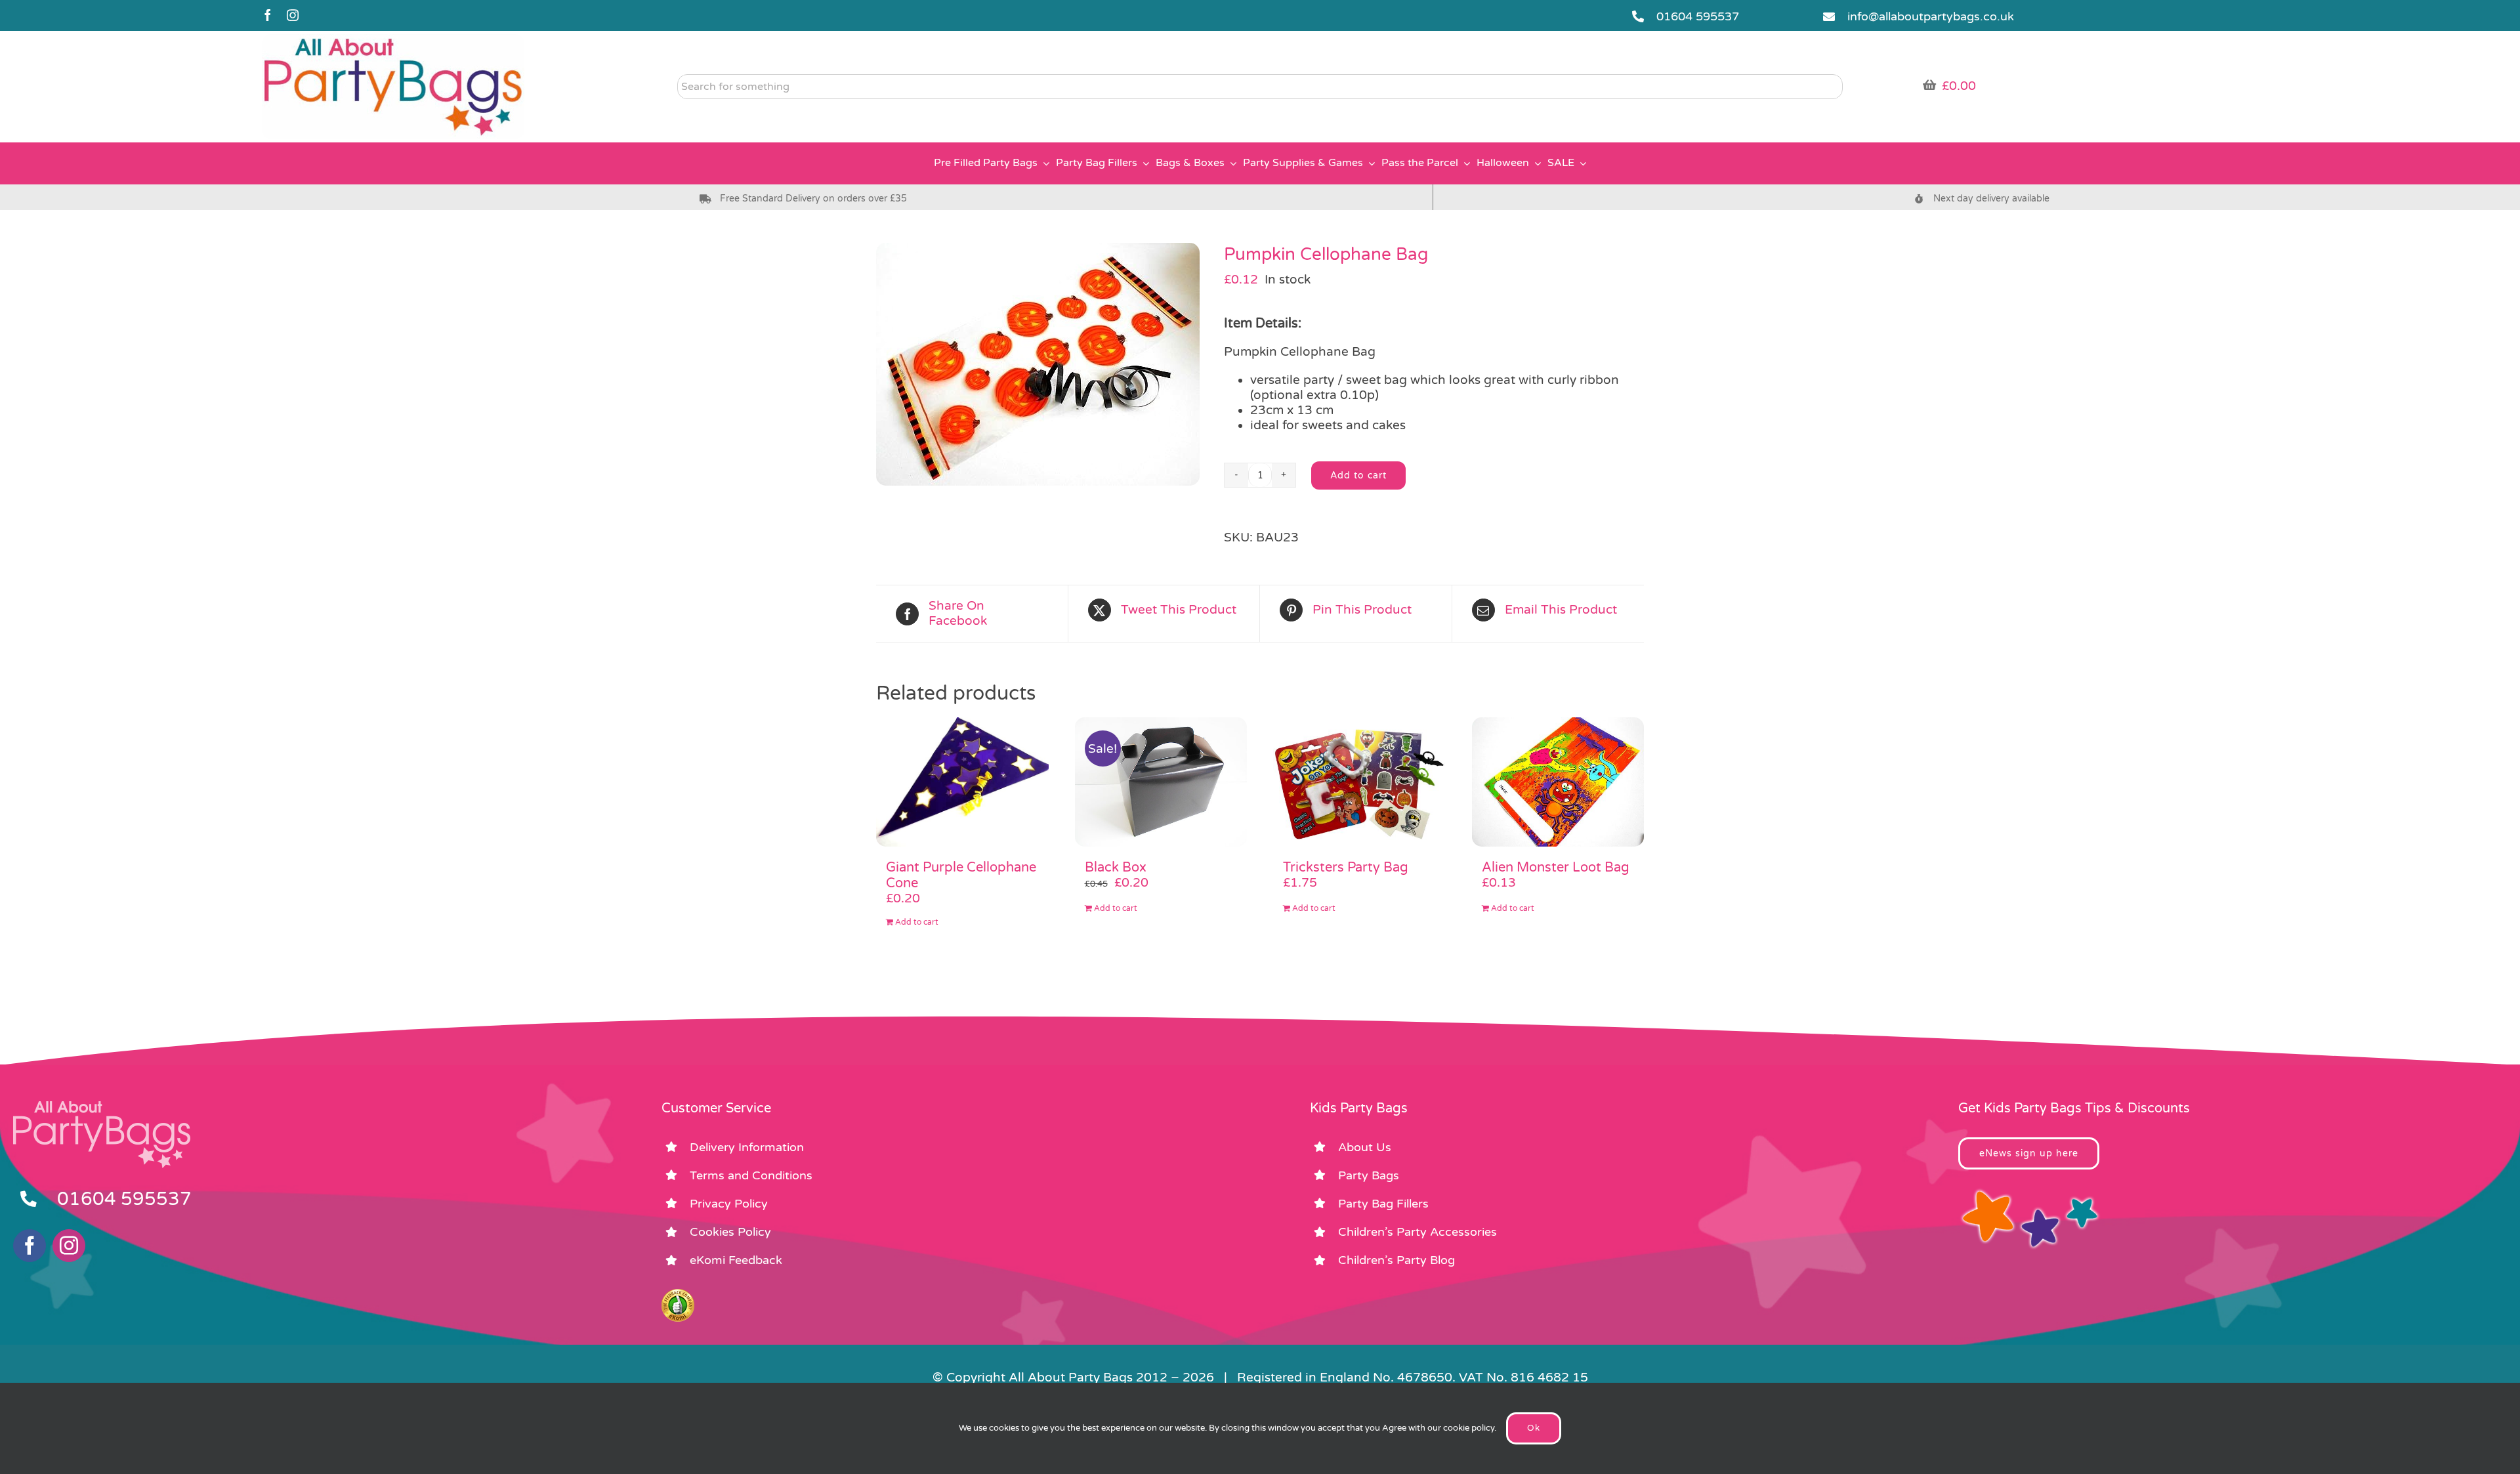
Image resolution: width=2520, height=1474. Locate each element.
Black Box (1116, 868)
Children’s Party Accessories (1417, 1232)
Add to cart (1358, 475)
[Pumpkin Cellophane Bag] (1040, 364)
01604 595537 (1698, 16)
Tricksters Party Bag (1346, 868)
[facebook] (268, 15)
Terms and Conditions (751, 1175)
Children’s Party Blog (1396, 1260)
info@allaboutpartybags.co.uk (1931, 16)
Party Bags (1369, 1175)
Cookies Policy (730, 1232)
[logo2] (393, 40)
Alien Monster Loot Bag (1556, 868)
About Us (1365, 1147)
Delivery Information (747, 1147)
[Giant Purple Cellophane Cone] (962, 782)
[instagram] (293, 15)
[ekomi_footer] (678, 1295)
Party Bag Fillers (1383, 1204)
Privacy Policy (729, 1204)
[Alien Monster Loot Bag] (1558, 782)
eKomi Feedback (736, 1260)
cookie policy (1469, 1428)
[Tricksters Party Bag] (1359, 782)
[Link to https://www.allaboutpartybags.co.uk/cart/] (1929, 85)
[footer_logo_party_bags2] (102, 1106)
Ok (1534, 1428)
